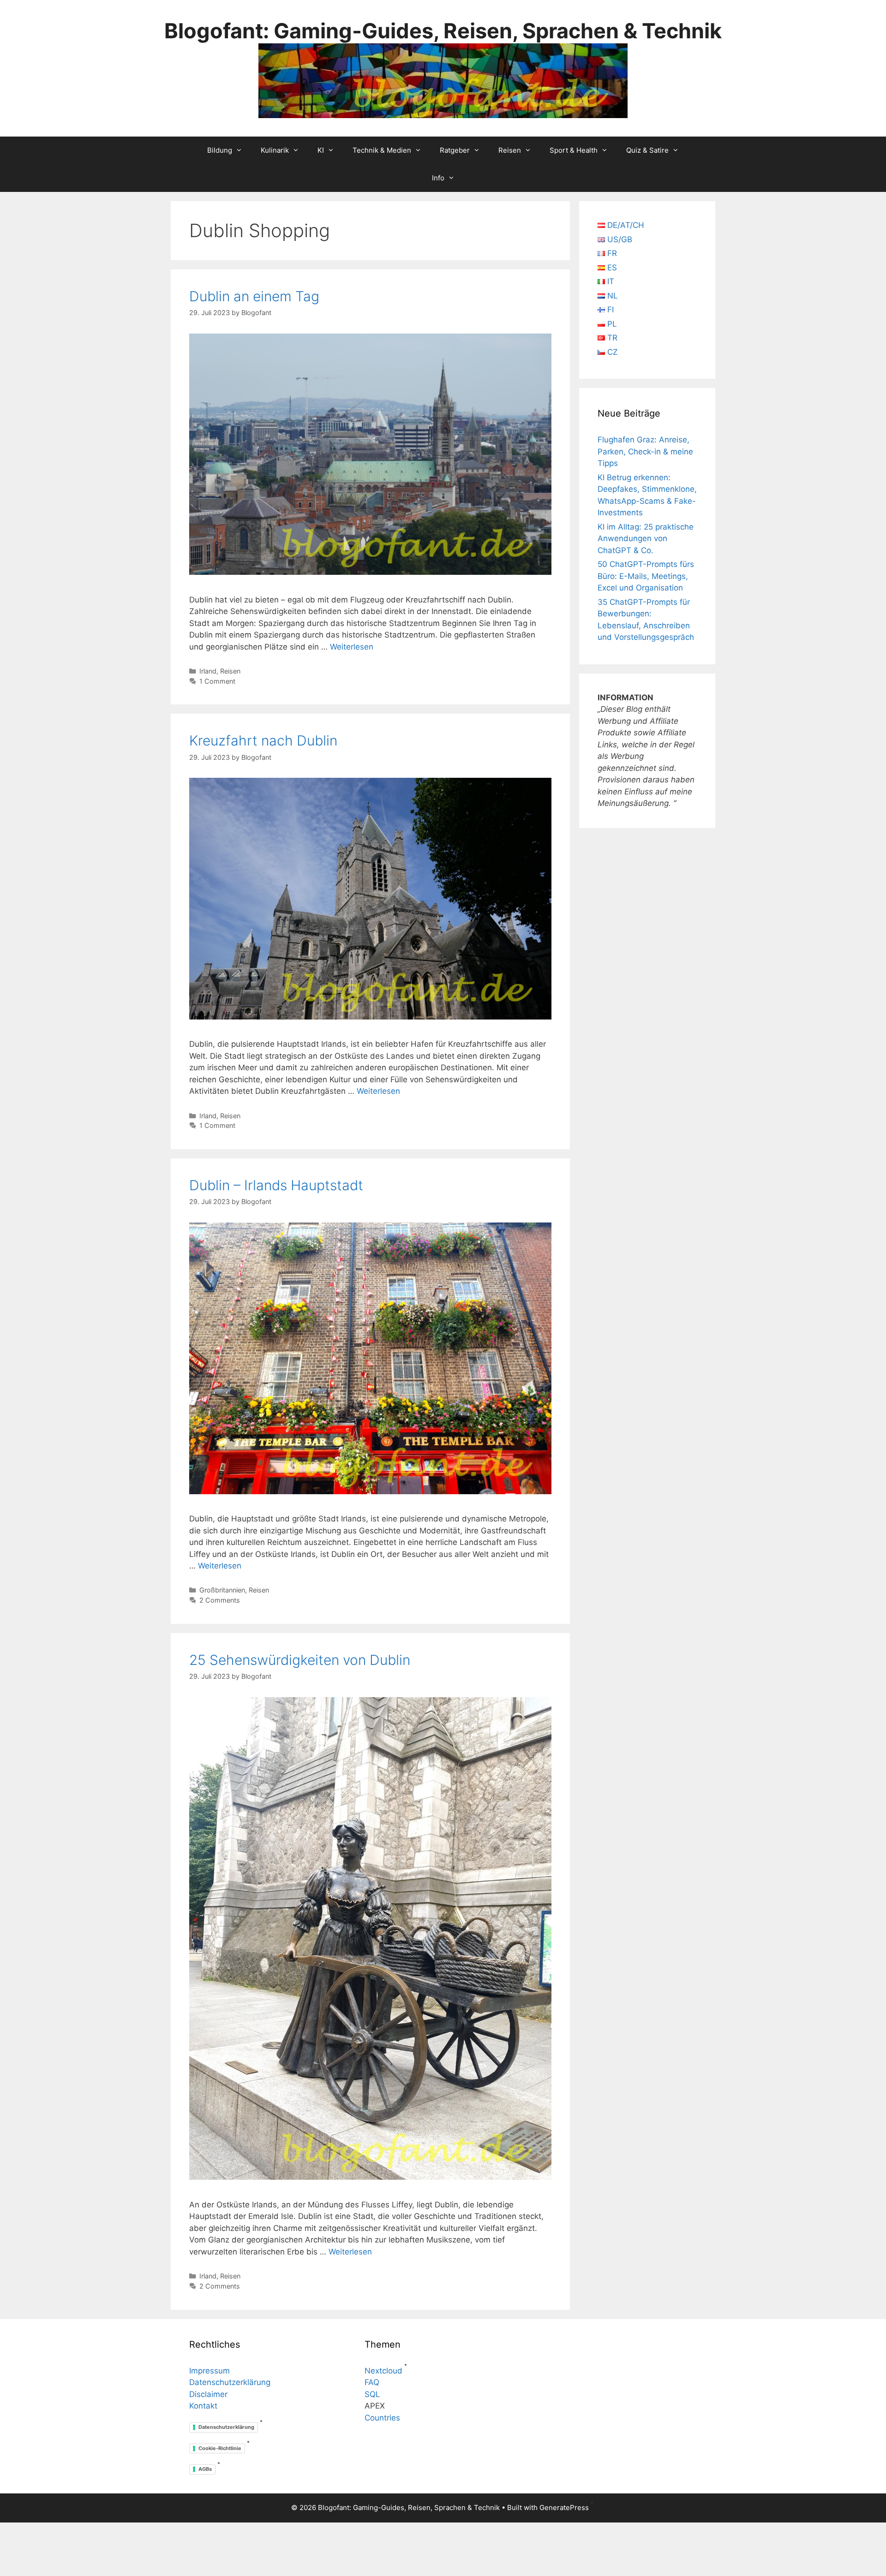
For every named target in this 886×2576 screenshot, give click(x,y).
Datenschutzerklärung (230, 2382)
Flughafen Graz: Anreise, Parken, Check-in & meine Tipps (645, 451)
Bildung (220, 150)
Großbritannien (222, 1590)
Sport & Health (574, 150)
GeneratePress (564, 2507)
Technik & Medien (382, 150)
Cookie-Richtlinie (220, 2448)
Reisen (510, 150)
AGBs (205, 2469)
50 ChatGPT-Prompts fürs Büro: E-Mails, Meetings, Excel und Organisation (646, 576)
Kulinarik (275, 150)
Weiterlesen (352, 647)
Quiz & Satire (647, 150)
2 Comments (220, 1600)
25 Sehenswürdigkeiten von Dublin (300, 1660)
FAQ (372, 2382)
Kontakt (203, 2406)
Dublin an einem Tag (254, 296)
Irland (208, 671)
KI (321, 150)
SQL (372, 2394)
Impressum (210, 2371)
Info (438, 178)
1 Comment (217, 681)
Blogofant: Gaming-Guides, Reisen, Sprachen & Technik (443, 31)
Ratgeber (455, 150)
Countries (382, 2418)
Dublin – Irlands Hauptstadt (276, 1185)
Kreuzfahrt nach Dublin (263, 740)
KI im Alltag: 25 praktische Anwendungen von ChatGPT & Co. (646, 539)
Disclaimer (208, 2394)
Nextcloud (383, 2371)
